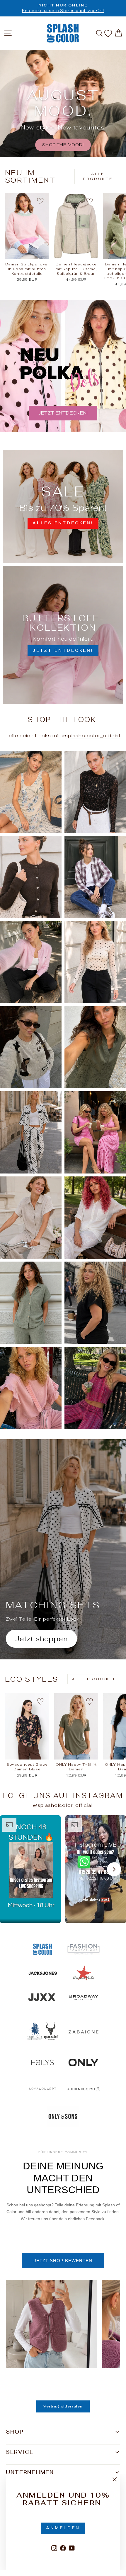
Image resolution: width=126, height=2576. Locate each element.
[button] (30, 1869)
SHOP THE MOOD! (63, 145)
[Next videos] (114, 1869)
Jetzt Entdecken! (63, 413)
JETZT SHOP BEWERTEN (63, 2261)
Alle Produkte (98, 176)
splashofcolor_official (93, 735)
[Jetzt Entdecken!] (63, 635)
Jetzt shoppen (41, 1639)
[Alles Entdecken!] (63, 506)
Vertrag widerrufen (63, 2406)
